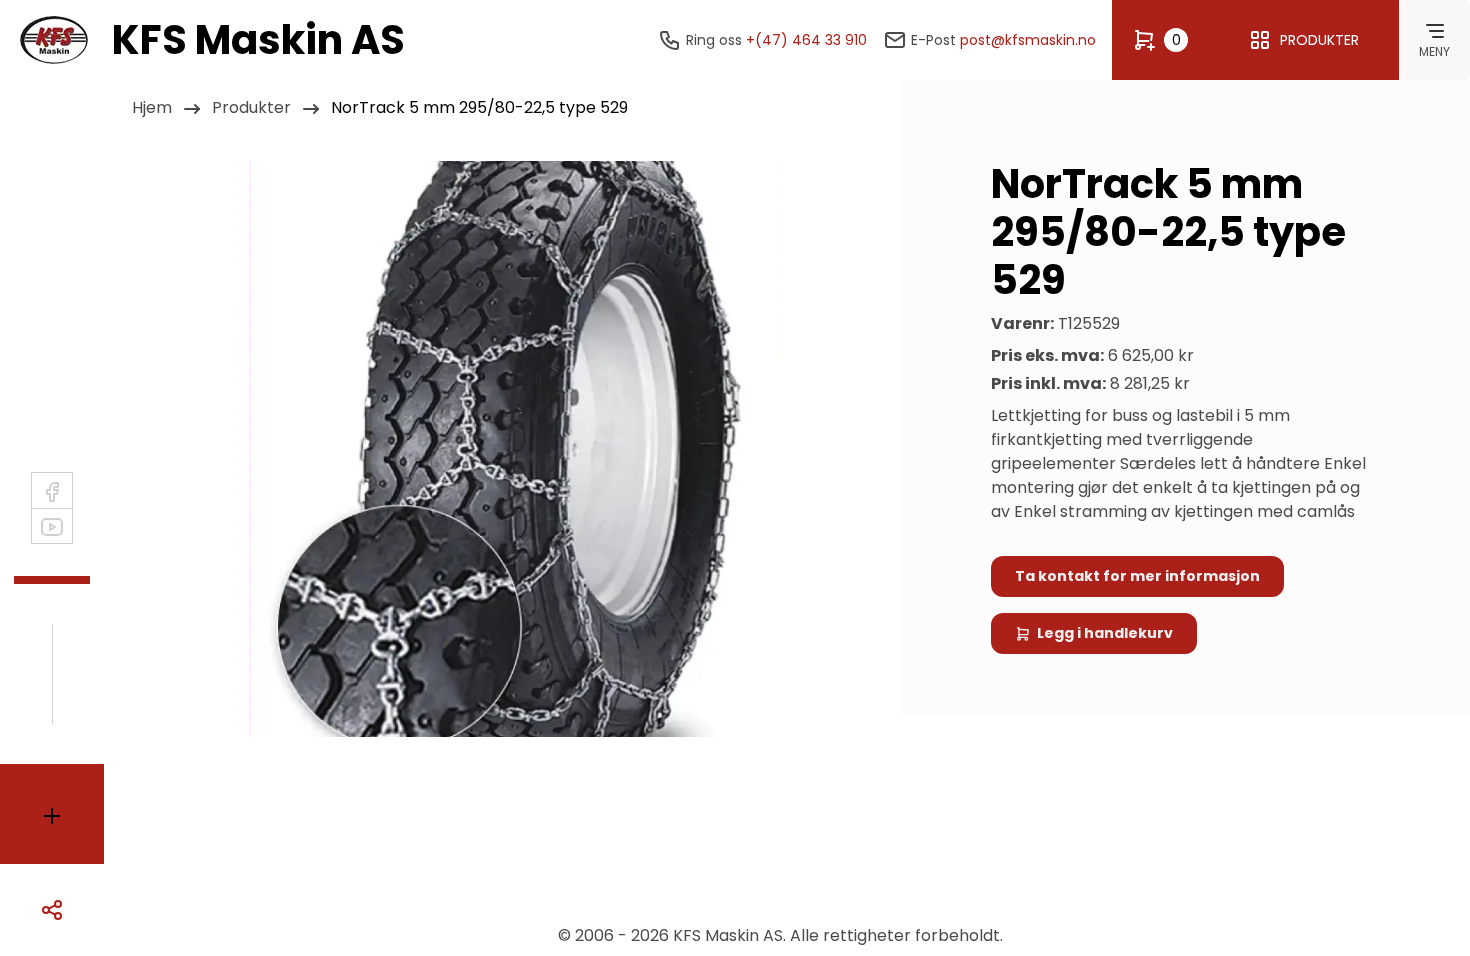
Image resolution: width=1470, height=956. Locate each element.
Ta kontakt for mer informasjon (1137, 576)
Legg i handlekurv (1105, 633)
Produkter (251, 107)
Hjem (152, 107)
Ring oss (776, 40)
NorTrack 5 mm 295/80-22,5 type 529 (479, 107)
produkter (1319, 40)
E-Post (1003, 40)
